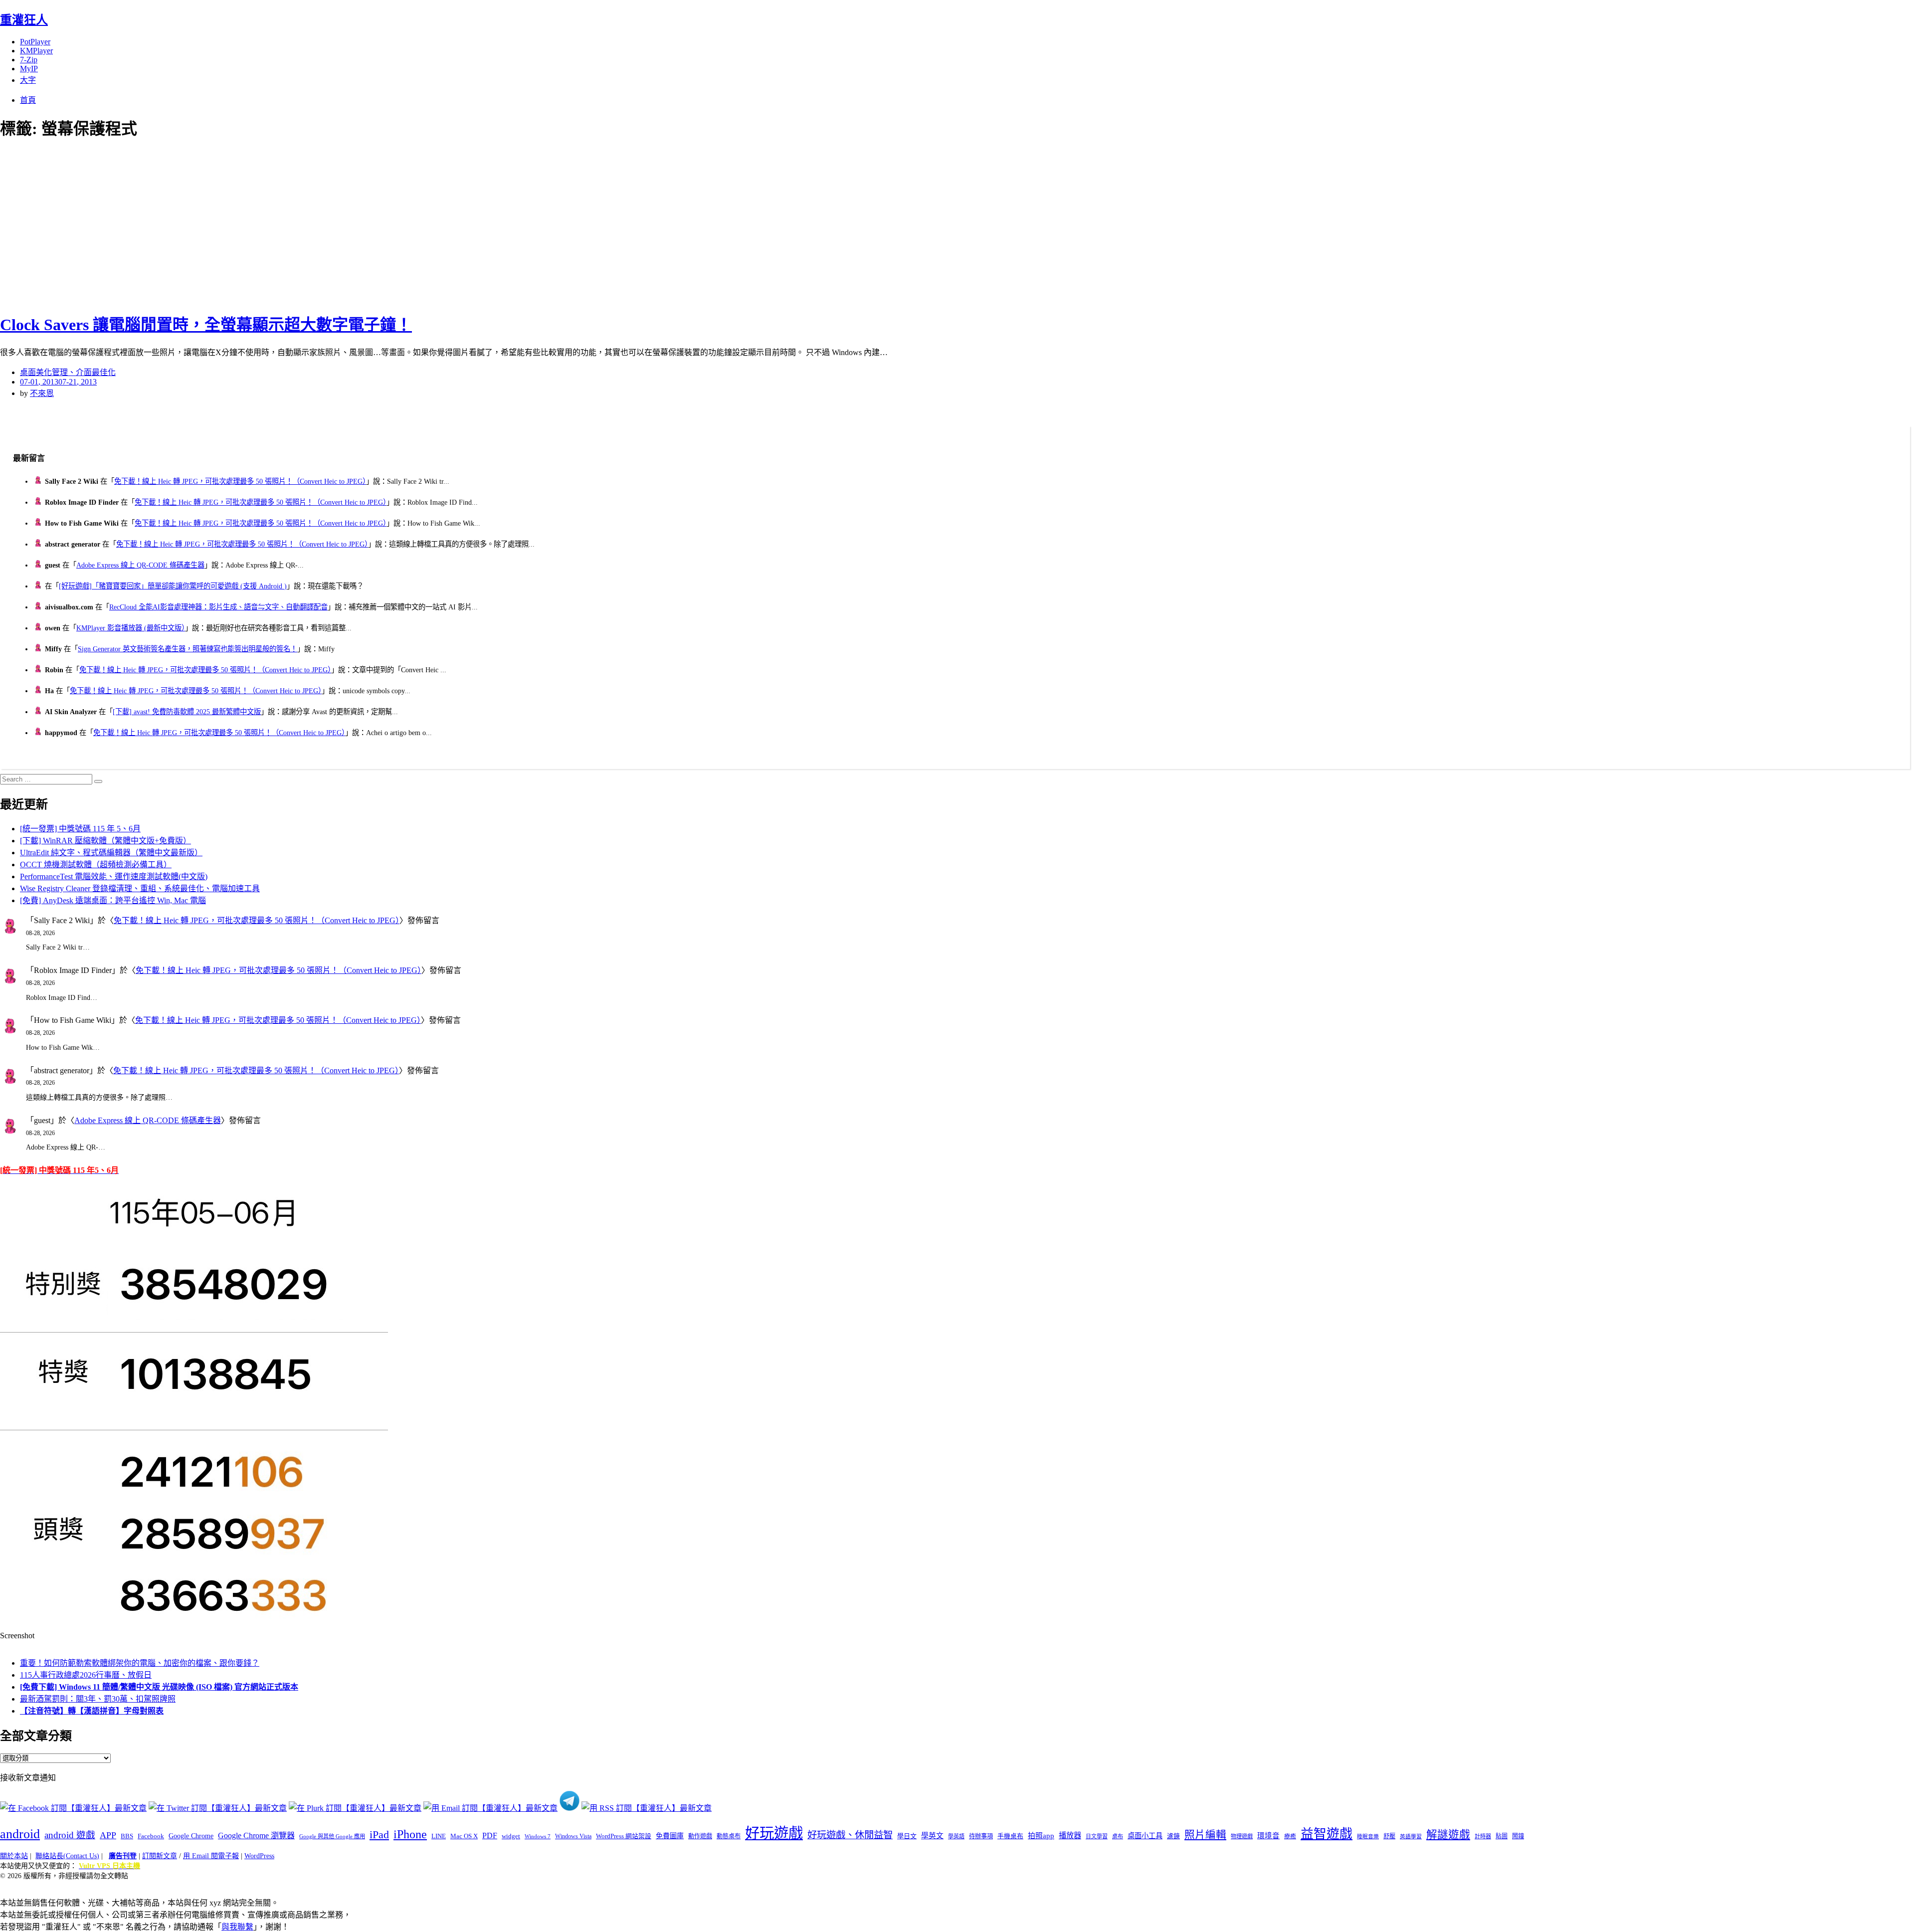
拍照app (1041, 1836)
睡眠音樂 (1368, 1836)
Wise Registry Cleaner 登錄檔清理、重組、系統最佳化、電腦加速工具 (140, 888)
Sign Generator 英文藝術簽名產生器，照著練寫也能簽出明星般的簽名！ (188, 649)
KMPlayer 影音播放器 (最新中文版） (131, 628)
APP (108, 1835)
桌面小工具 (1145, 1836)
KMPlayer (36, 51)
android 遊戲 (70, 1835)
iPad (379, 1835)
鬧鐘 (1518, 1836)
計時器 (1483, 1836)
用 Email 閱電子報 (211, 1856)
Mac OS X (464, 1836)
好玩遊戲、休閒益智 (850, 1835)
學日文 (907, 1836)
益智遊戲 (1327, 1834)
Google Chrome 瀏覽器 (256, 1835)
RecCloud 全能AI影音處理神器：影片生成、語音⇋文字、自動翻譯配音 (218, 607)
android (20, 1834)
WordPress (259, 1856)
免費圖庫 (670, 1836)
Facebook (151, 1836)
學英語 (956, 1836)
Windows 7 (538, 1836)
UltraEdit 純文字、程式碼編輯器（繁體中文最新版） (111, 853)
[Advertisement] (180, 224)
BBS (127, 1836)
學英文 (932, 1836)
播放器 (1070, 1835)
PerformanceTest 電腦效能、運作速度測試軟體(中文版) (114, 876)
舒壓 (1389, 1836)
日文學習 (1097, 1836)
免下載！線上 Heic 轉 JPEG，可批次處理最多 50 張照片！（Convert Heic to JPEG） (240, 481)
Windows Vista (573, 1836)
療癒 (1290, 1836)
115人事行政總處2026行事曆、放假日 (86, 1675)
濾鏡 (1173, 1836)
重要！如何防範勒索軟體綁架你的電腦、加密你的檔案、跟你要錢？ (140, 1663)
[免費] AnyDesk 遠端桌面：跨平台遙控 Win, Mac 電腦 (113, 900)
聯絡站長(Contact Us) (67, 1856)
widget (511, 1836)
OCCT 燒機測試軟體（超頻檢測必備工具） (96, 865)
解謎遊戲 (1448, 1835)
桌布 (1118, 1836)
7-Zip (29, 60)
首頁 (28, 100)
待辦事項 (981, 1836)
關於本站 (14, 1856)
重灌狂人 (24, 20)
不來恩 (42, 393)
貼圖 (1502, 1836)
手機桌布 (1010, 1836)
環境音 (1268, 1836)
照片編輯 (1205, 1835)
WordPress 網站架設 (624, 1836)
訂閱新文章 (160, 1856)
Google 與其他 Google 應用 (332, 1836)
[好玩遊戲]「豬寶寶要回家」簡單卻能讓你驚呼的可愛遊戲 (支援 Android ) (173, 586)
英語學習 (1411, 1836)
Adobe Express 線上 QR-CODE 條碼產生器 (140, 565)
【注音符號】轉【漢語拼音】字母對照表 (92, 1711)
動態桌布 (729, 1836)
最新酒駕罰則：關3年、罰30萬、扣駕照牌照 (98, 1699)
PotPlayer (35, 42)
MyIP (29, 69)
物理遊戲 (1242, 1836)
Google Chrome (191, 1836)
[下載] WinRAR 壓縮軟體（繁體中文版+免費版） (105, 841)
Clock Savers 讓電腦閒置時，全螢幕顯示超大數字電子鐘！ (206, 325)
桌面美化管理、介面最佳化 (68, 372)
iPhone (410, 1834)
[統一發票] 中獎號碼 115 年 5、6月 (80, 829)
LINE (439, 1836)
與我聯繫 (237, 1927)
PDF (490, 1835)
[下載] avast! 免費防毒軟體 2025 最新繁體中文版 (187, 712)
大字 (28, 80)
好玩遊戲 (774, 1833)
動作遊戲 (700, 1836)
